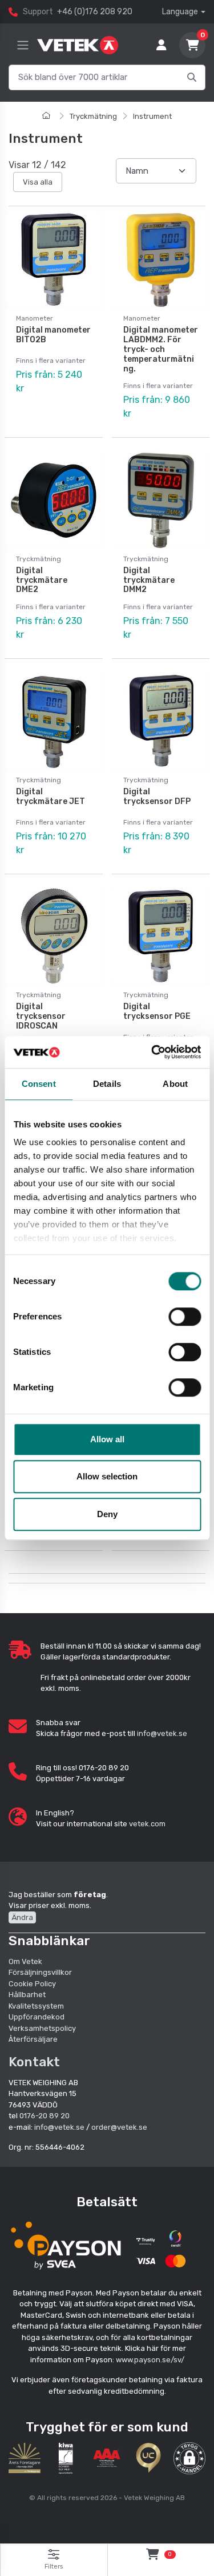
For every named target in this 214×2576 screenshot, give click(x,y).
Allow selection (107, 1476)
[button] (189, 2458)
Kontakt (34, 2062)
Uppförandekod (37, 2017)
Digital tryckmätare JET (51, 797)
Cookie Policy (32, 1984)
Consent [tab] (39, 1084)
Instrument (152, 116)
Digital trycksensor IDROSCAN (41, 1016)
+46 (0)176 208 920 (95, 12)
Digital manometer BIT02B (53, 335)
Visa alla (38, 182)
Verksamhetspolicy (42, 2028)
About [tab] (175, 1084)
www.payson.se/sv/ (150, 2360)
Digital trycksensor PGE (157, 1011)
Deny (107, 1514)
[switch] (185, 1317)
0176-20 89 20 (45, 2116)
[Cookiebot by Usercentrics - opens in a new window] (152, 1052)
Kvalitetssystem (36, 2006)
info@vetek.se (162, 1733)
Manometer (35, 318)
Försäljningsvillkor (40, 1972)
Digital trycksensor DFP (157, 797)
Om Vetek (25, 1961)
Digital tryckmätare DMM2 (149, 580)
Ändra (22, 1917)
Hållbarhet (27, 1995)
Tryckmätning (93, 116)
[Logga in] (161, 45)
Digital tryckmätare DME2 (42, 580)
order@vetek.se (119, 2127)
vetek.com (147, 1824)
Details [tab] (107, 1084)
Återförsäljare (33, 2039)
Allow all (107, 1439)
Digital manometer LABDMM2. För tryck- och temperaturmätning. (161, 349)
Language (180, 12)
